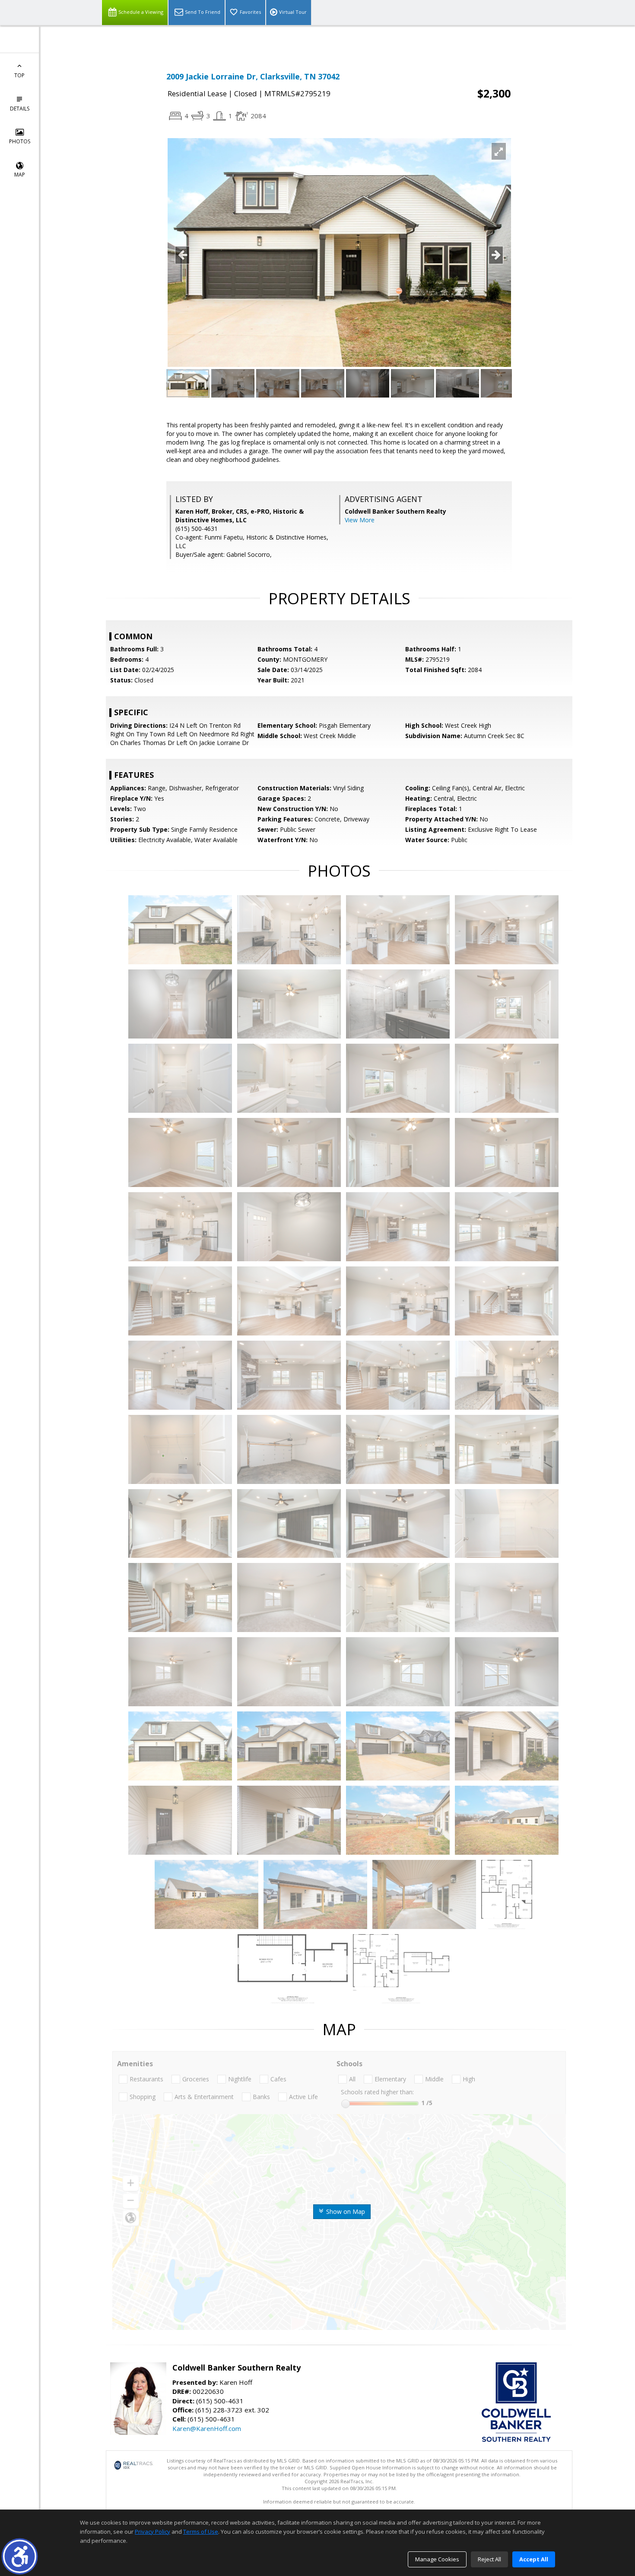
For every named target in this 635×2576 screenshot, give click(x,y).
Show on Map (345, 2211)
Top (19, 75)
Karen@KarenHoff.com (207, 2428)
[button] (20, 2556)
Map (20, 175)
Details (20, 109)
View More (360, 520)
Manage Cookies (437, 2559)
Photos (20, 141)
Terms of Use (201, 2532)
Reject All (489, 2559)
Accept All (534, 2559)
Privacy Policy (152, 2532)
